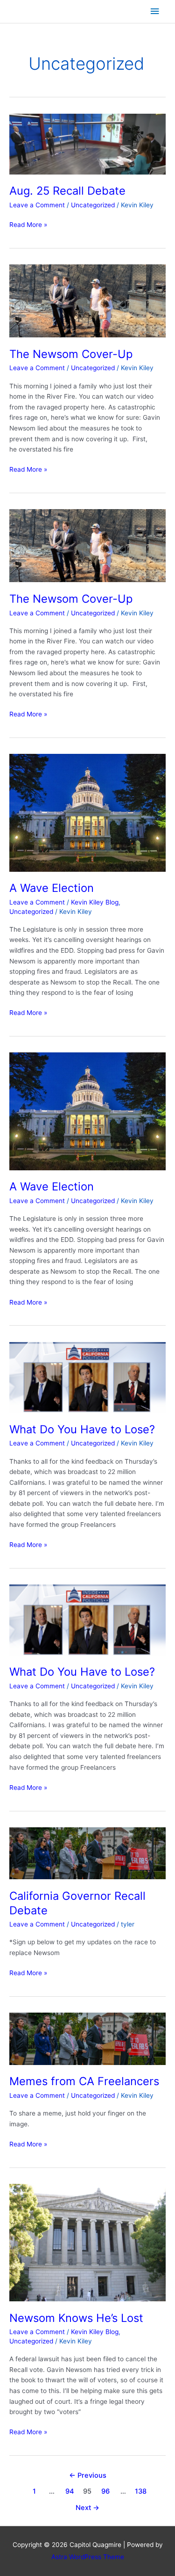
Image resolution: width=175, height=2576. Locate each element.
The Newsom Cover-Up (71, 354)
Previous (88, 2475)
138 (141, 2491)
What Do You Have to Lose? (82, 1429)
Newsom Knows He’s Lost (76, 2318)
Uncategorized (93, 205)
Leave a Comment (37, 205)
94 (70, 2491)
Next (87, 2508)
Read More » (28, 225)
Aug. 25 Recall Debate (67, 191)
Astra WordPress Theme (88, 2557)
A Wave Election (52, 888)
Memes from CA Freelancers (84, 2081)
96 (105, 2491)
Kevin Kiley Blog (95, 902)
